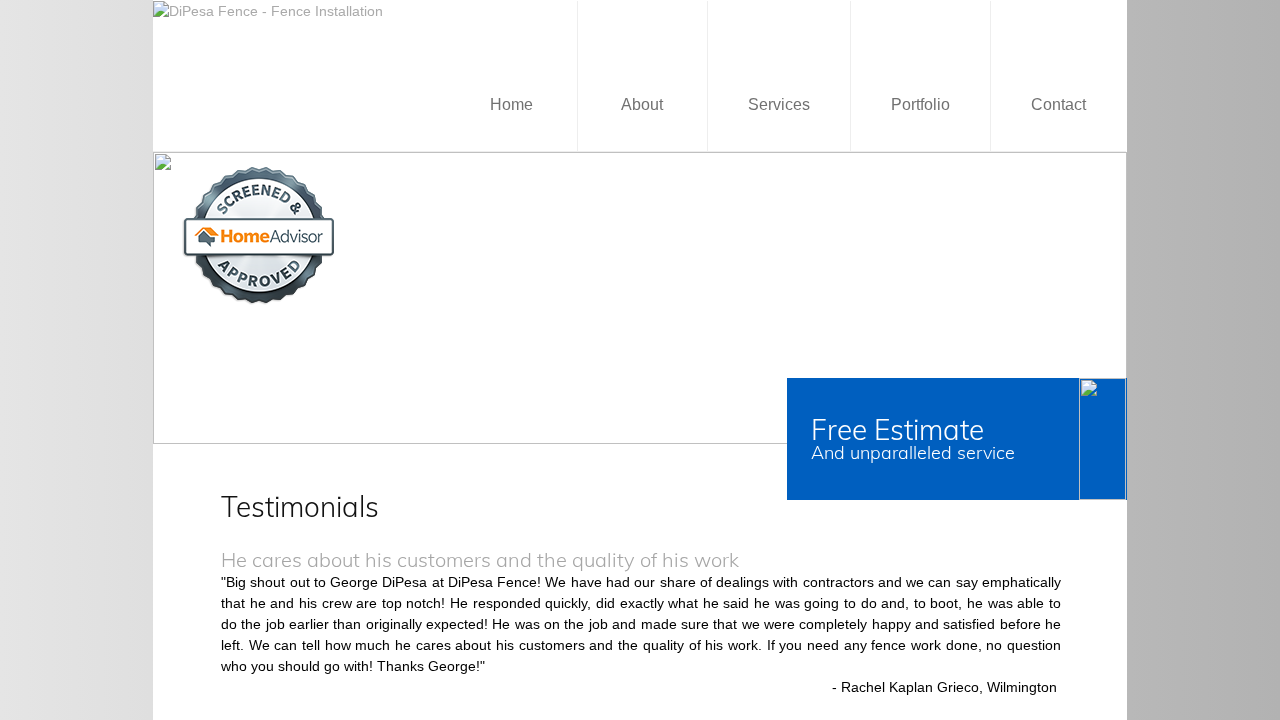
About (642, 104)
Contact (1058, 104)
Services (779, 104)
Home (511, 104)
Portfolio (920, 104)
